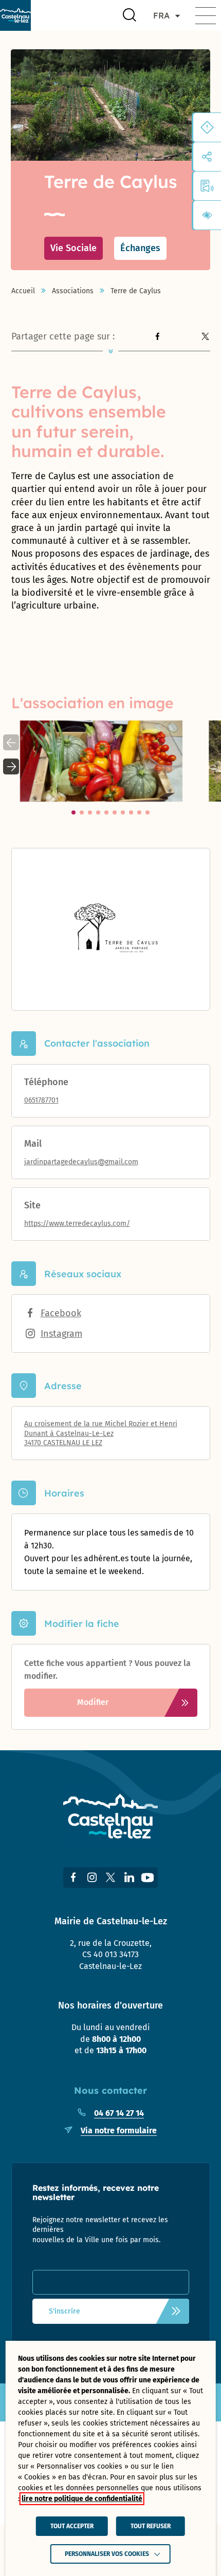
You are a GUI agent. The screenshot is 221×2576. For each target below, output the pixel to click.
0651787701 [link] (41, 1100)
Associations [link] (73, 291)
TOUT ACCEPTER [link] (72, 2526)
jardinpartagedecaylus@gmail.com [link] (81, 1162)
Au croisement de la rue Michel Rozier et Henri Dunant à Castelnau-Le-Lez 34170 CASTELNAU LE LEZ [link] (101, 1433)
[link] (15, 15)
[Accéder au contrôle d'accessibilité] (207, 215)
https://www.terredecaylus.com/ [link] (77, 1224)
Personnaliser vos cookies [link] (107, 2554)
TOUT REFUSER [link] (151, 2526)
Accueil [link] (23, 291)
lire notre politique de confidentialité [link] (82, 2499)
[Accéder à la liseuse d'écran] (207, 186)
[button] (206, 15)
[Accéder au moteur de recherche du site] (130, 15)
